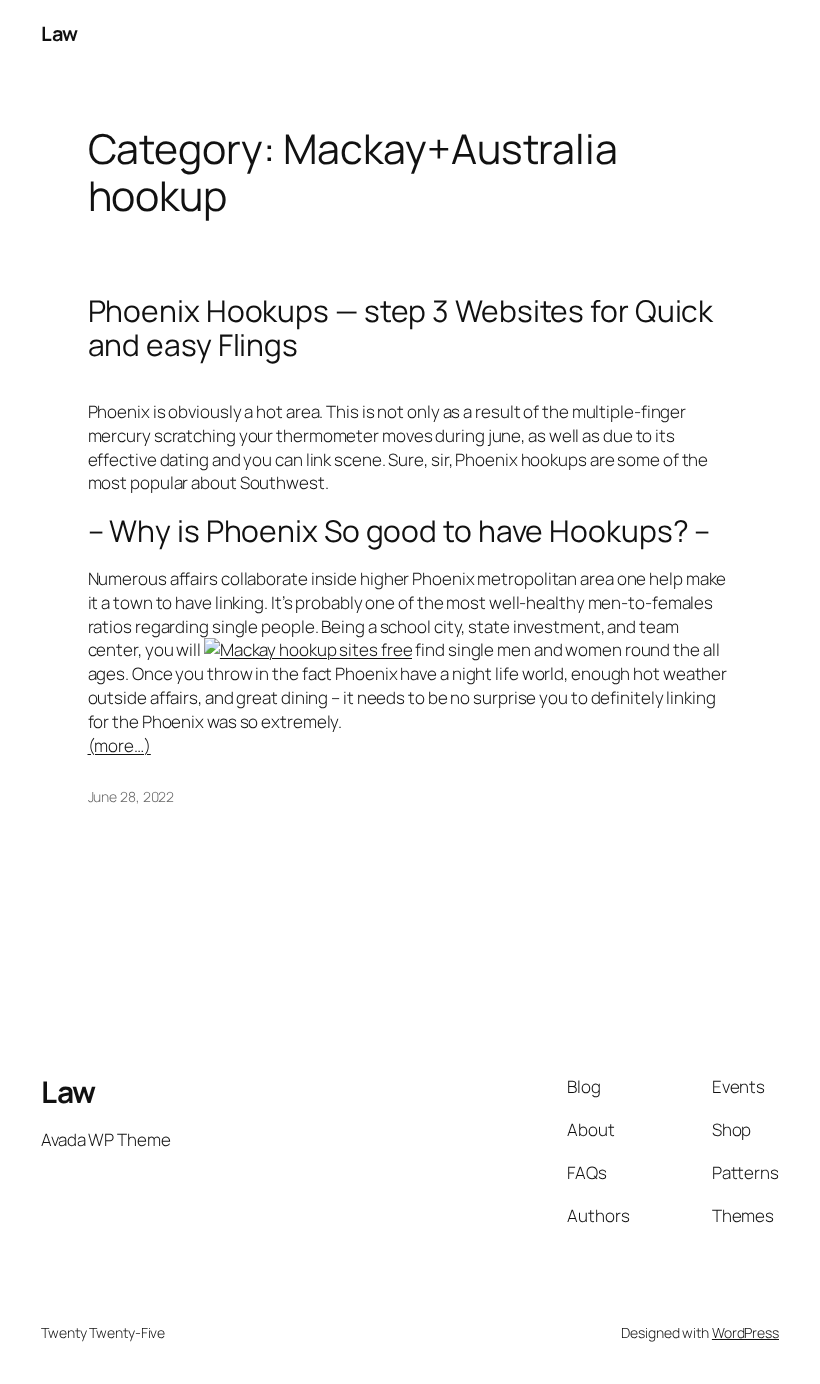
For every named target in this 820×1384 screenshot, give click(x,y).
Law (59, 33)
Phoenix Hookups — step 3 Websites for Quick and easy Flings (401, 327)
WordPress (745, 1332)
